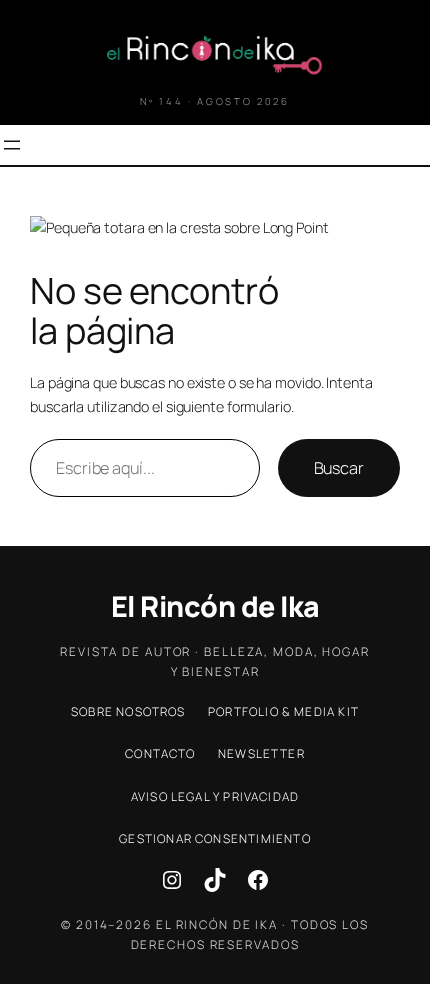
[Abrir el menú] (12, 145)
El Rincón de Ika (215, 606)
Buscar (339, 468)
